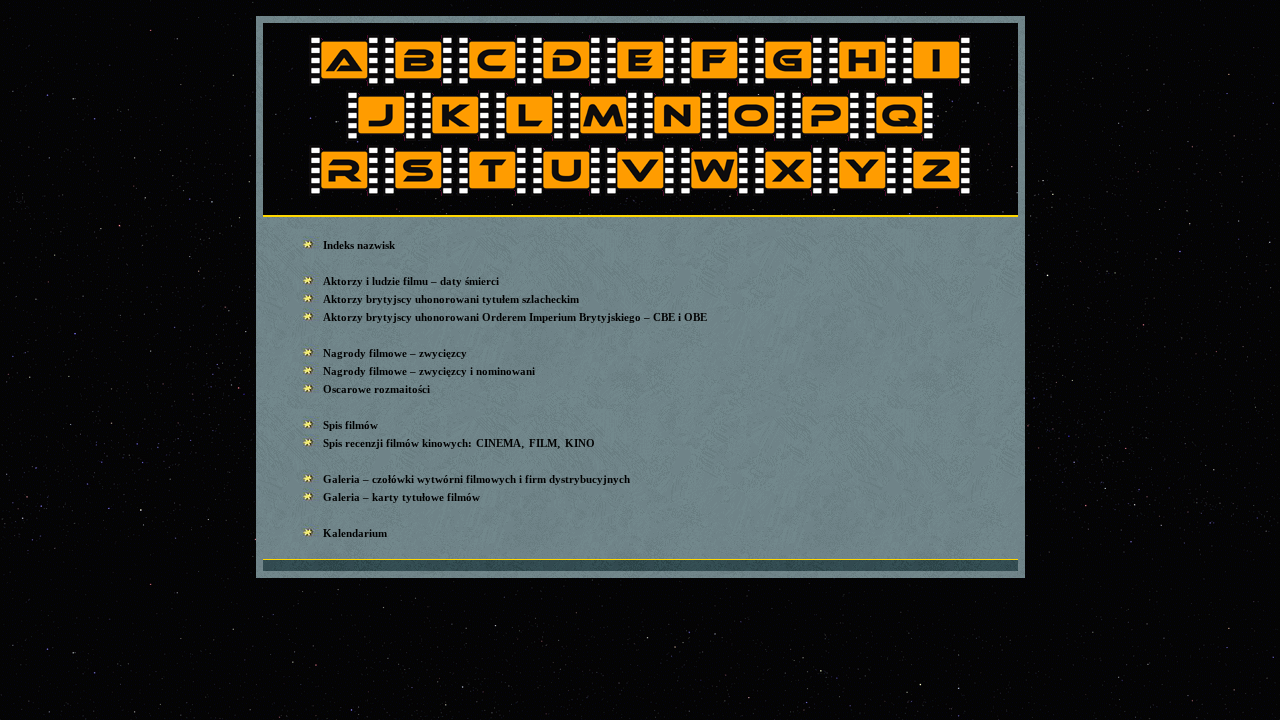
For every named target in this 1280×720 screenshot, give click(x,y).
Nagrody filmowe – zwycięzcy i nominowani (429, 371)
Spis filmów (350, 425)
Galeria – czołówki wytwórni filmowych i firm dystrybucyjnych (476, 479)
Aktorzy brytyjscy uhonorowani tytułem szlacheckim (451, 299)
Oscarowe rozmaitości (376, 389)
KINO (580, 443)
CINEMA (498, 443)
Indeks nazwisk (359, 245)
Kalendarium (355, 533)
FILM (543, 443)
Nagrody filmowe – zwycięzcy (395, 353)
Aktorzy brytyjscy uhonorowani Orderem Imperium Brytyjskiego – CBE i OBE (515, 317)
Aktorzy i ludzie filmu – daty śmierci (411, 281)
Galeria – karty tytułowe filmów (401, 497)
